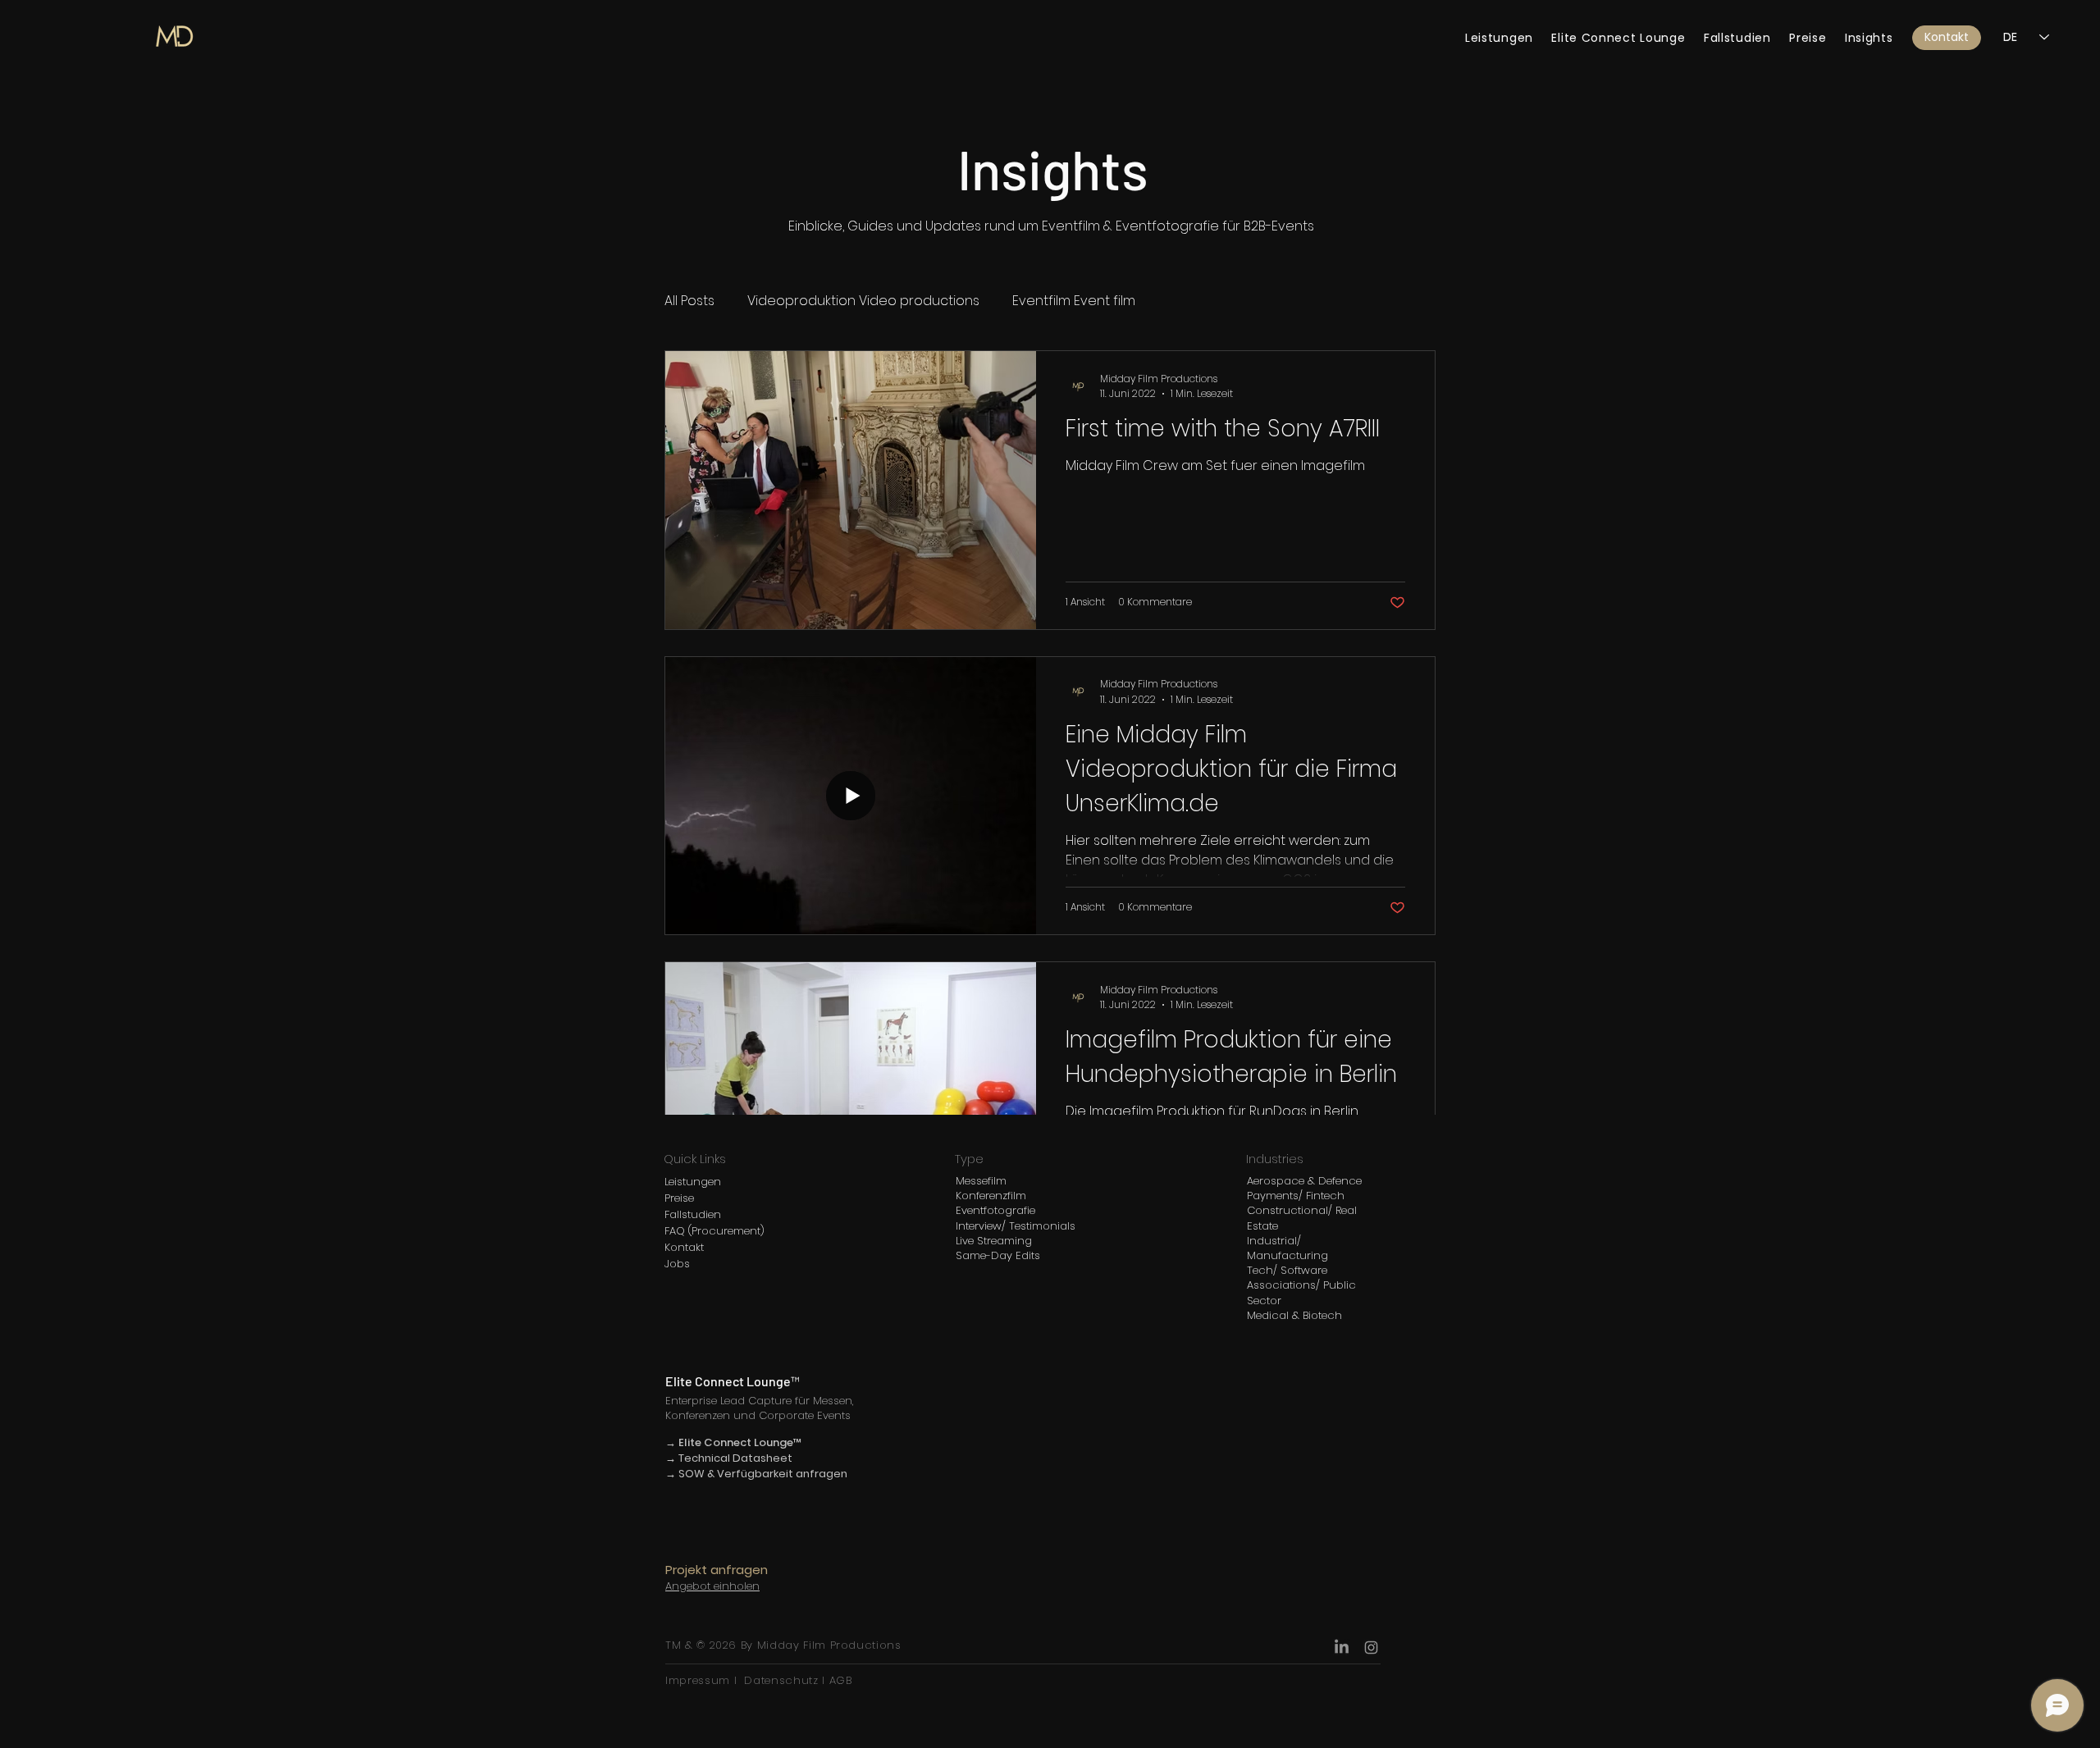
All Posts (689, 301)
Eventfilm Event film (1074, 301)
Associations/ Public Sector (1301, 1292)
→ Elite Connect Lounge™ (734, 1442)
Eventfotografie (995, 1210)
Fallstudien (693, 1214)
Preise (679, 1198)
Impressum (700, 1680)
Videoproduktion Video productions (863, 301)
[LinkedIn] (1342, 1648)
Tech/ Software (1287, 1270)
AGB (839, 1680)
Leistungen (693, 1182)
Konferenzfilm (991, 1196)
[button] (1947, 38)
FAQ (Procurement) (714, 1231)
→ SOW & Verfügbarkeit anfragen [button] (756, 1474)
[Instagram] (1371, 1648)
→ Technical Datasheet (729, 1458)
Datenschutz (781, 1680)
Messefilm (981, 1181)
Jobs (677, 1264)
